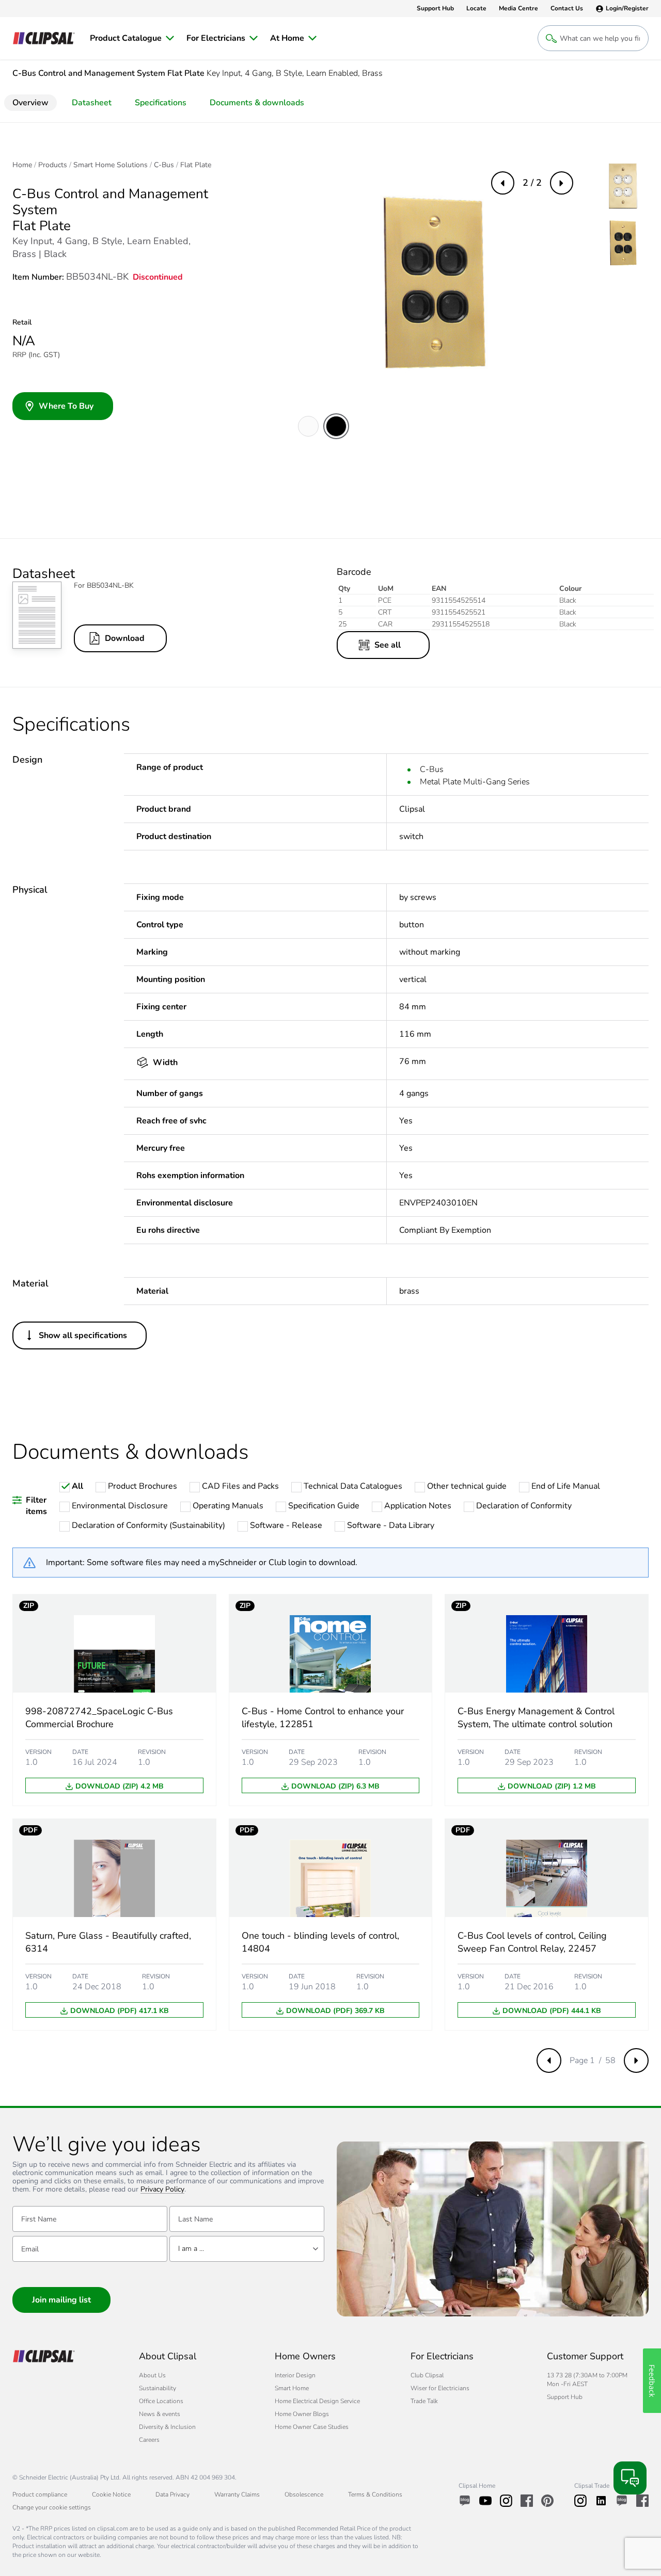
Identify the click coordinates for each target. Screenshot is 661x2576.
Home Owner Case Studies (312, 2427)
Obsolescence (304, 2494)
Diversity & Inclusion (167, 2427)
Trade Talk (424, 2401)
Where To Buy (66, 406)
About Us (152, 2375)
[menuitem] (132, 38)
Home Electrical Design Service (317, 2401)
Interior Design (295, 2375)
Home (22, 165)
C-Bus (164, 165)
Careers (149, 2440)
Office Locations (161, 2401)
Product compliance (40, 2494)
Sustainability (158, 2388)
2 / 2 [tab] (532, 183)
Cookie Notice (111, 2494)
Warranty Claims (237, 2494)
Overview (30, 103)
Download (125, 638)
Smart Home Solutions (111, 165)
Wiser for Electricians (440, 2388)
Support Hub (565, 2397)
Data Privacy (172, 2494)
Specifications (161, 103)
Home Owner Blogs (302, 2414)
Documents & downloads (257, 103)
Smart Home (292, 2388)
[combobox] (247, 2249)
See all (388, 645)
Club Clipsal (427, 2375)
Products (53, 165)
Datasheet (92, 103)
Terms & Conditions (375, 2494)
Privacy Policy (162, 2190)
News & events (160, 2414)
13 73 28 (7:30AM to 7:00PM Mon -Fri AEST (587, 2380)
